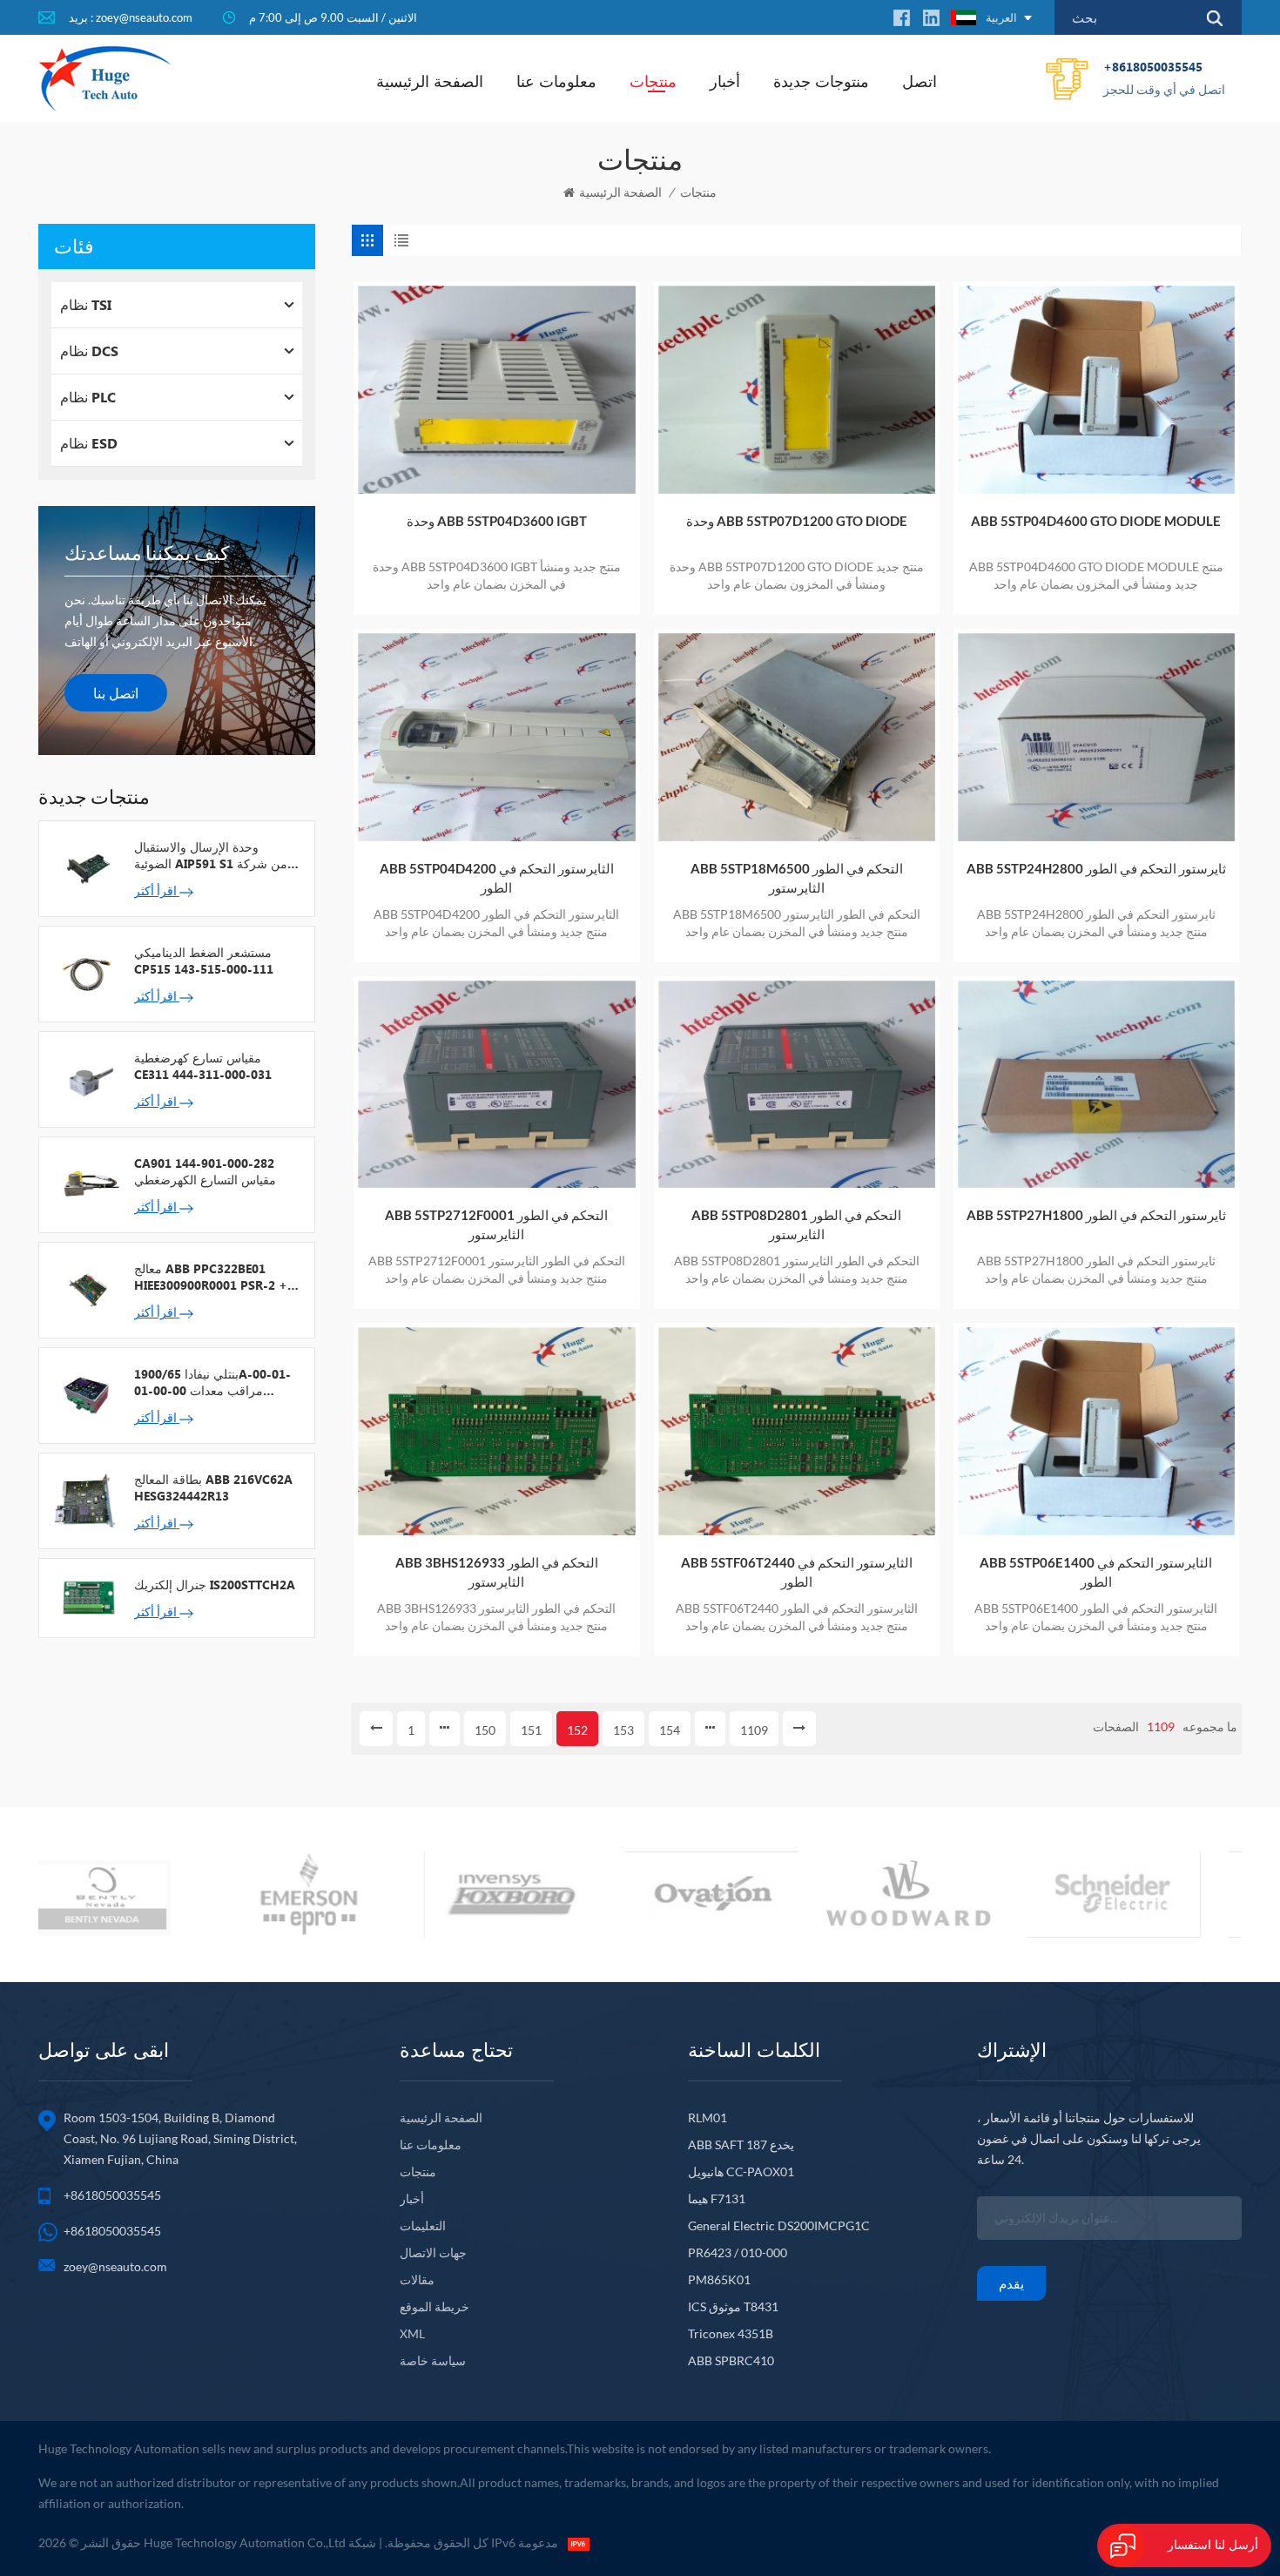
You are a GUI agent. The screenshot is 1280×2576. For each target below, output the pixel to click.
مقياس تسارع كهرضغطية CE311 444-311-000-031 (203, 1066)
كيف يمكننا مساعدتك (147, 553)
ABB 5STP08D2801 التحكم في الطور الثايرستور (796, 1224)
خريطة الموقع (435, 2306)
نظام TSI (86, 304)
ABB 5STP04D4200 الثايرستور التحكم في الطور (497, 878)
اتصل (920, 81)
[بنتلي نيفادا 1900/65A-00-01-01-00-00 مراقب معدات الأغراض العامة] (87, 1394)
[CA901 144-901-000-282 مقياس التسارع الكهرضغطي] (87, 1183)
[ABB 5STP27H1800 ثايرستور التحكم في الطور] (1096, 1085)
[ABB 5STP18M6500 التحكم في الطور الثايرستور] (797, 737)
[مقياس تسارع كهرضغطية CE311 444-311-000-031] (87, 1078)
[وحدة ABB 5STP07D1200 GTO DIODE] (797, 390)
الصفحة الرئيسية (430, 81)
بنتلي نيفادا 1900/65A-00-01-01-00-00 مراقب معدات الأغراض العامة (212, 1382)
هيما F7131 (717, 2198)
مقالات (417, 2279)
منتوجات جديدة (821, 81)
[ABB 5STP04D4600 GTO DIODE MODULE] (1096, 390)
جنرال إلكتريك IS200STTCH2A (215, 1585)
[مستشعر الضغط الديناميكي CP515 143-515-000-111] (87, 973)
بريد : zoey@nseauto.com (131, 17)
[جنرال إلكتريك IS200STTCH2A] (87, 1596)
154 (670, 1730)
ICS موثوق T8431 (733, 2306)
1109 (754, 1730)
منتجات (653, 81)
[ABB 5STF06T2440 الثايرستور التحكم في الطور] (797, 1431)
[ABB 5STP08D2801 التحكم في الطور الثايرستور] (797, 1085)
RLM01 (707, 2117)
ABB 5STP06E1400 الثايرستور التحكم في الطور (1096, 1572)
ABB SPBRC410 (731, 2360)
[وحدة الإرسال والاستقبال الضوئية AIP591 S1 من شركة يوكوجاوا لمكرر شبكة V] (87, 867)
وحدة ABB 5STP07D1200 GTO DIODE (797, 521)
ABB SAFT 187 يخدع (741, 2144)
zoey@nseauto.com (115, 2266)
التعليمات (423, 2225)
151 (531, 1730)
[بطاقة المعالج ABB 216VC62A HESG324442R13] (87, 1500)
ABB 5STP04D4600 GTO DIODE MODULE (1096, 521)
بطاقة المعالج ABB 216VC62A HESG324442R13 (213, 1487)
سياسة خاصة (433, 2360)
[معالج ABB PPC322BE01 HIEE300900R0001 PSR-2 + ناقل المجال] (87, 1289)
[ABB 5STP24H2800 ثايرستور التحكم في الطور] (1096, 737)
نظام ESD (89, 443)
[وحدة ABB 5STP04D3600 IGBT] (496, 390)
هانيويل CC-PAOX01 (741, 2171)
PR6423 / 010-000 (738, 2252)
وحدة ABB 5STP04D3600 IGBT (497, 521)
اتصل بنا (116, 693)
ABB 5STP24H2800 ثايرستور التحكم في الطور (1096, 868)
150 (485, 1730)
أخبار (725, 81)
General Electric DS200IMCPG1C (779, 2225)
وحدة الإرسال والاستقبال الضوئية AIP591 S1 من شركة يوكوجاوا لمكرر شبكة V (211, 855)
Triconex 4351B (731, 2333)
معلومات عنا (556, 81)
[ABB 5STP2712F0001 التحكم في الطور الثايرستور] (496, 1085)
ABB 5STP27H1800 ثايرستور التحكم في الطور (1096, 1215)
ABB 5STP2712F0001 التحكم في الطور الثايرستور (496, 1224)
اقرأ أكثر (157, 890)
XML (412, 2333)
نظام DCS (89, 351)
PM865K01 (719, 2279)
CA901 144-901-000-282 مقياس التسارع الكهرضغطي (205, 1171)
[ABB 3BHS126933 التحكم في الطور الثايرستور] (496, 1431)
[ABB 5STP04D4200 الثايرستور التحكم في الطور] (496, 737)
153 (623, 1730)
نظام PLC (88, 397)
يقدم (1011, 2283)
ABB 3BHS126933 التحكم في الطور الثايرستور (497, 1572)
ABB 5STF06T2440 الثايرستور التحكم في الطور (797, 1572)
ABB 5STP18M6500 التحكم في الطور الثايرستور (797, 878)
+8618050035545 (1164, 78)
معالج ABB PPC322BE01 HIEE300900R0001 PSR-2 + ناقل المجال (211, 1277)
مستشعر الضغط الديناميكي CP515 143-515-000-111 (204, 961)
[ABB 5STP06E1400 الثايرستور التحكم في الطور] (1096, 1431)
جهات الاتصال (433, 2252)
